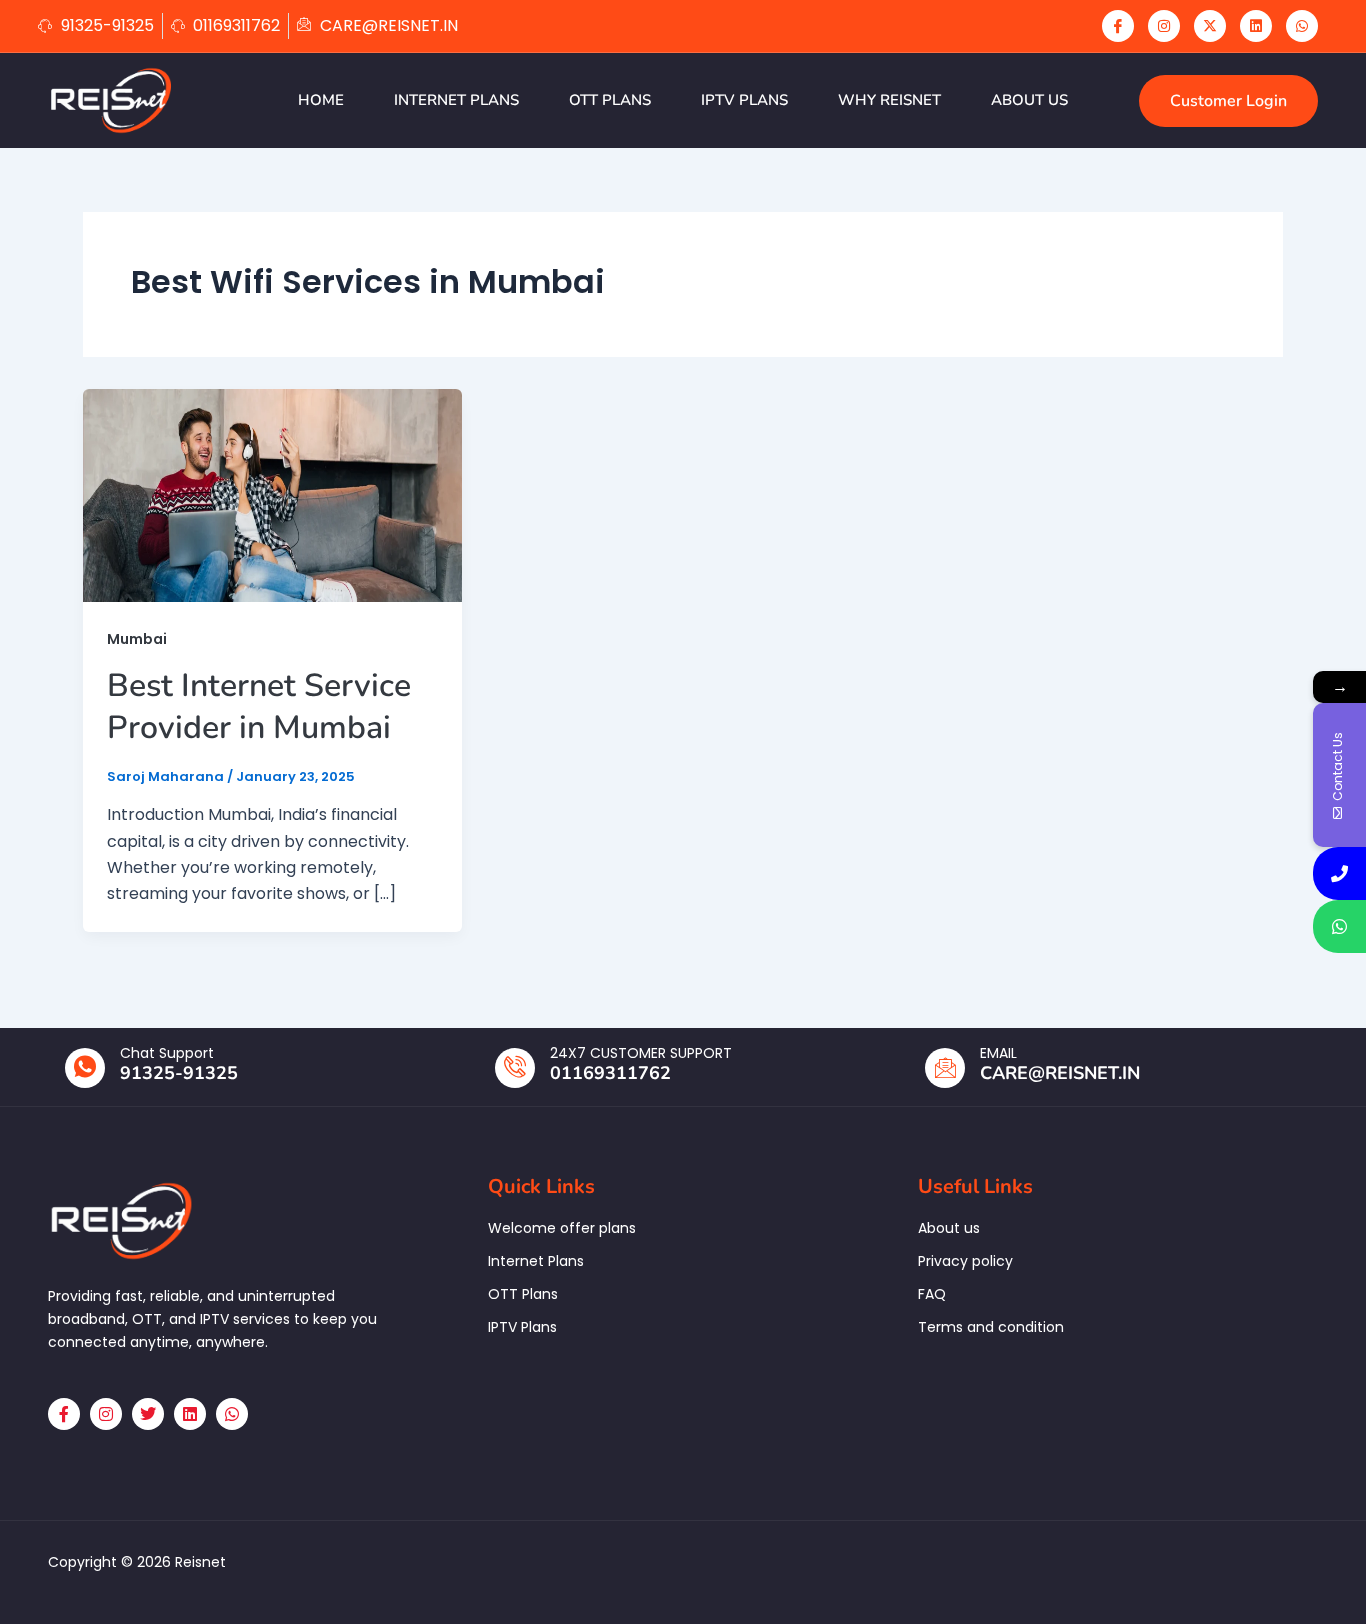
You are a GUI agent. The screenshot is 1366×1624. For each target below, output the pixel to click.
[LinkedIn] (1256, 26)
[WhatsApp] (1302, 26)
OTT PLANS (610, 100)
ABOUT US (1029, 100)
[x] (1210, 26)
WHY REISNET (889, 100)
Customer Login (1228, 101)
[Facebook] (1118, 26)
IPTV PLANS (744, 100)
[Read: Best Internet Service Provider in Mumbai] (272, 494)
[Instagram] (1164, 26)
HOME (321, 100)
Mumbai (137, 639)
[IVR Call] (1339, 873)
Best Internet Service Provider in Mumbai (259, 706)
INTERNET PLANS (456, 100)
